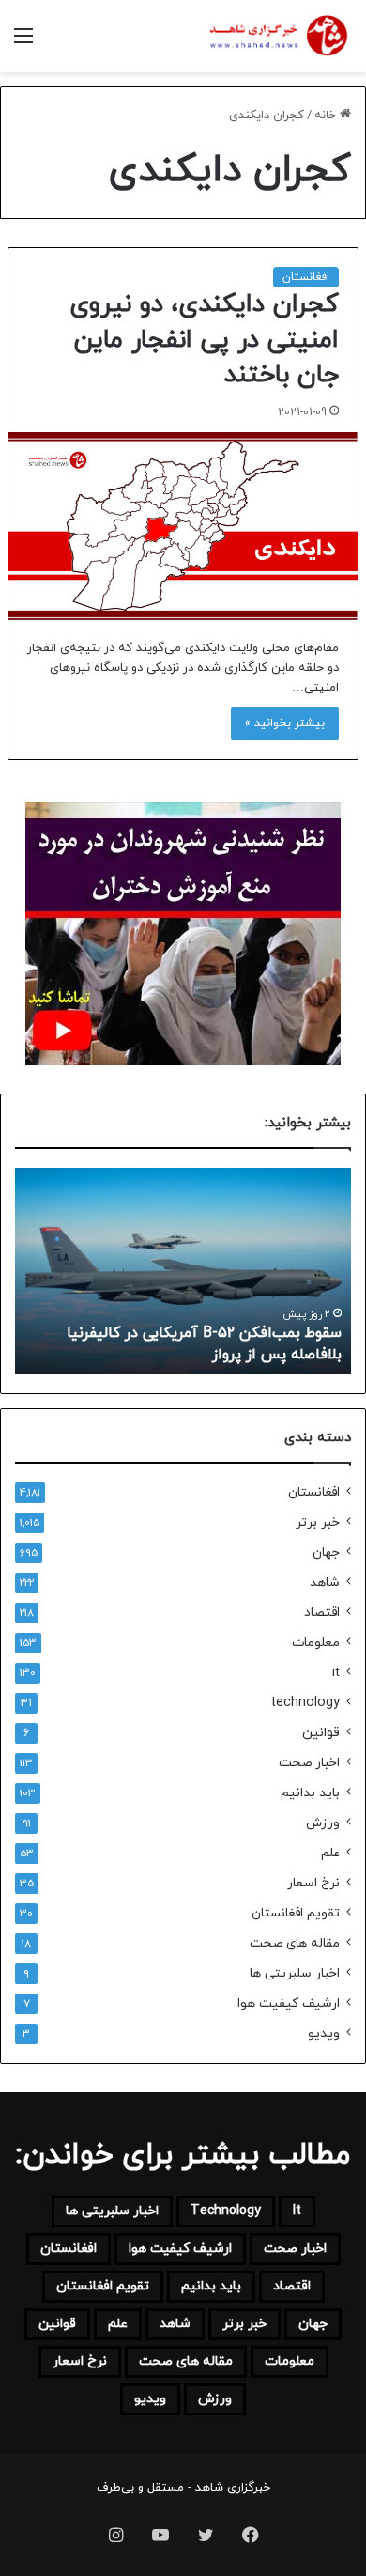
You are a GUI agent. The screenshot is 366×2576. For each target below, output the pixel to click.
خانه (327, 116)
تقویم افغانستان (296, 1913)
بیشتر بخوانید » (285, 723)
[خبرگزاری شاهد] (277, 36)
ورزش (323, 1823)
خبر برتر (318, 1522)
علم (330, 1853)
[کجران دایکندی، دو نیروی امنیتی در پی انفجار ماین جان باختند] (183, 526)
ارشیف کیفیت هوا (289, 2003)
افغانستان (306, 277)
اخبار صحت (309, 1763)
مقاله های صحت (295, 1943)
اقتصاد (322, 1613)
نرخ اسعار (313, 1883)
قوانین (321, 1733)
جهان (326, 1552)
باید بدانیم (310, 1793)
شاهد (325, 1583)
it (336, 1673)
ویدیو (324, 2033)
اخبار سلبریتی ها (295, 1973)
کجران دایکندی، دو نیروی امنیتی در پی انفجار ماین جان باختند (204, 340)
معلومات (316, 1643)
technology (305, 1703)
